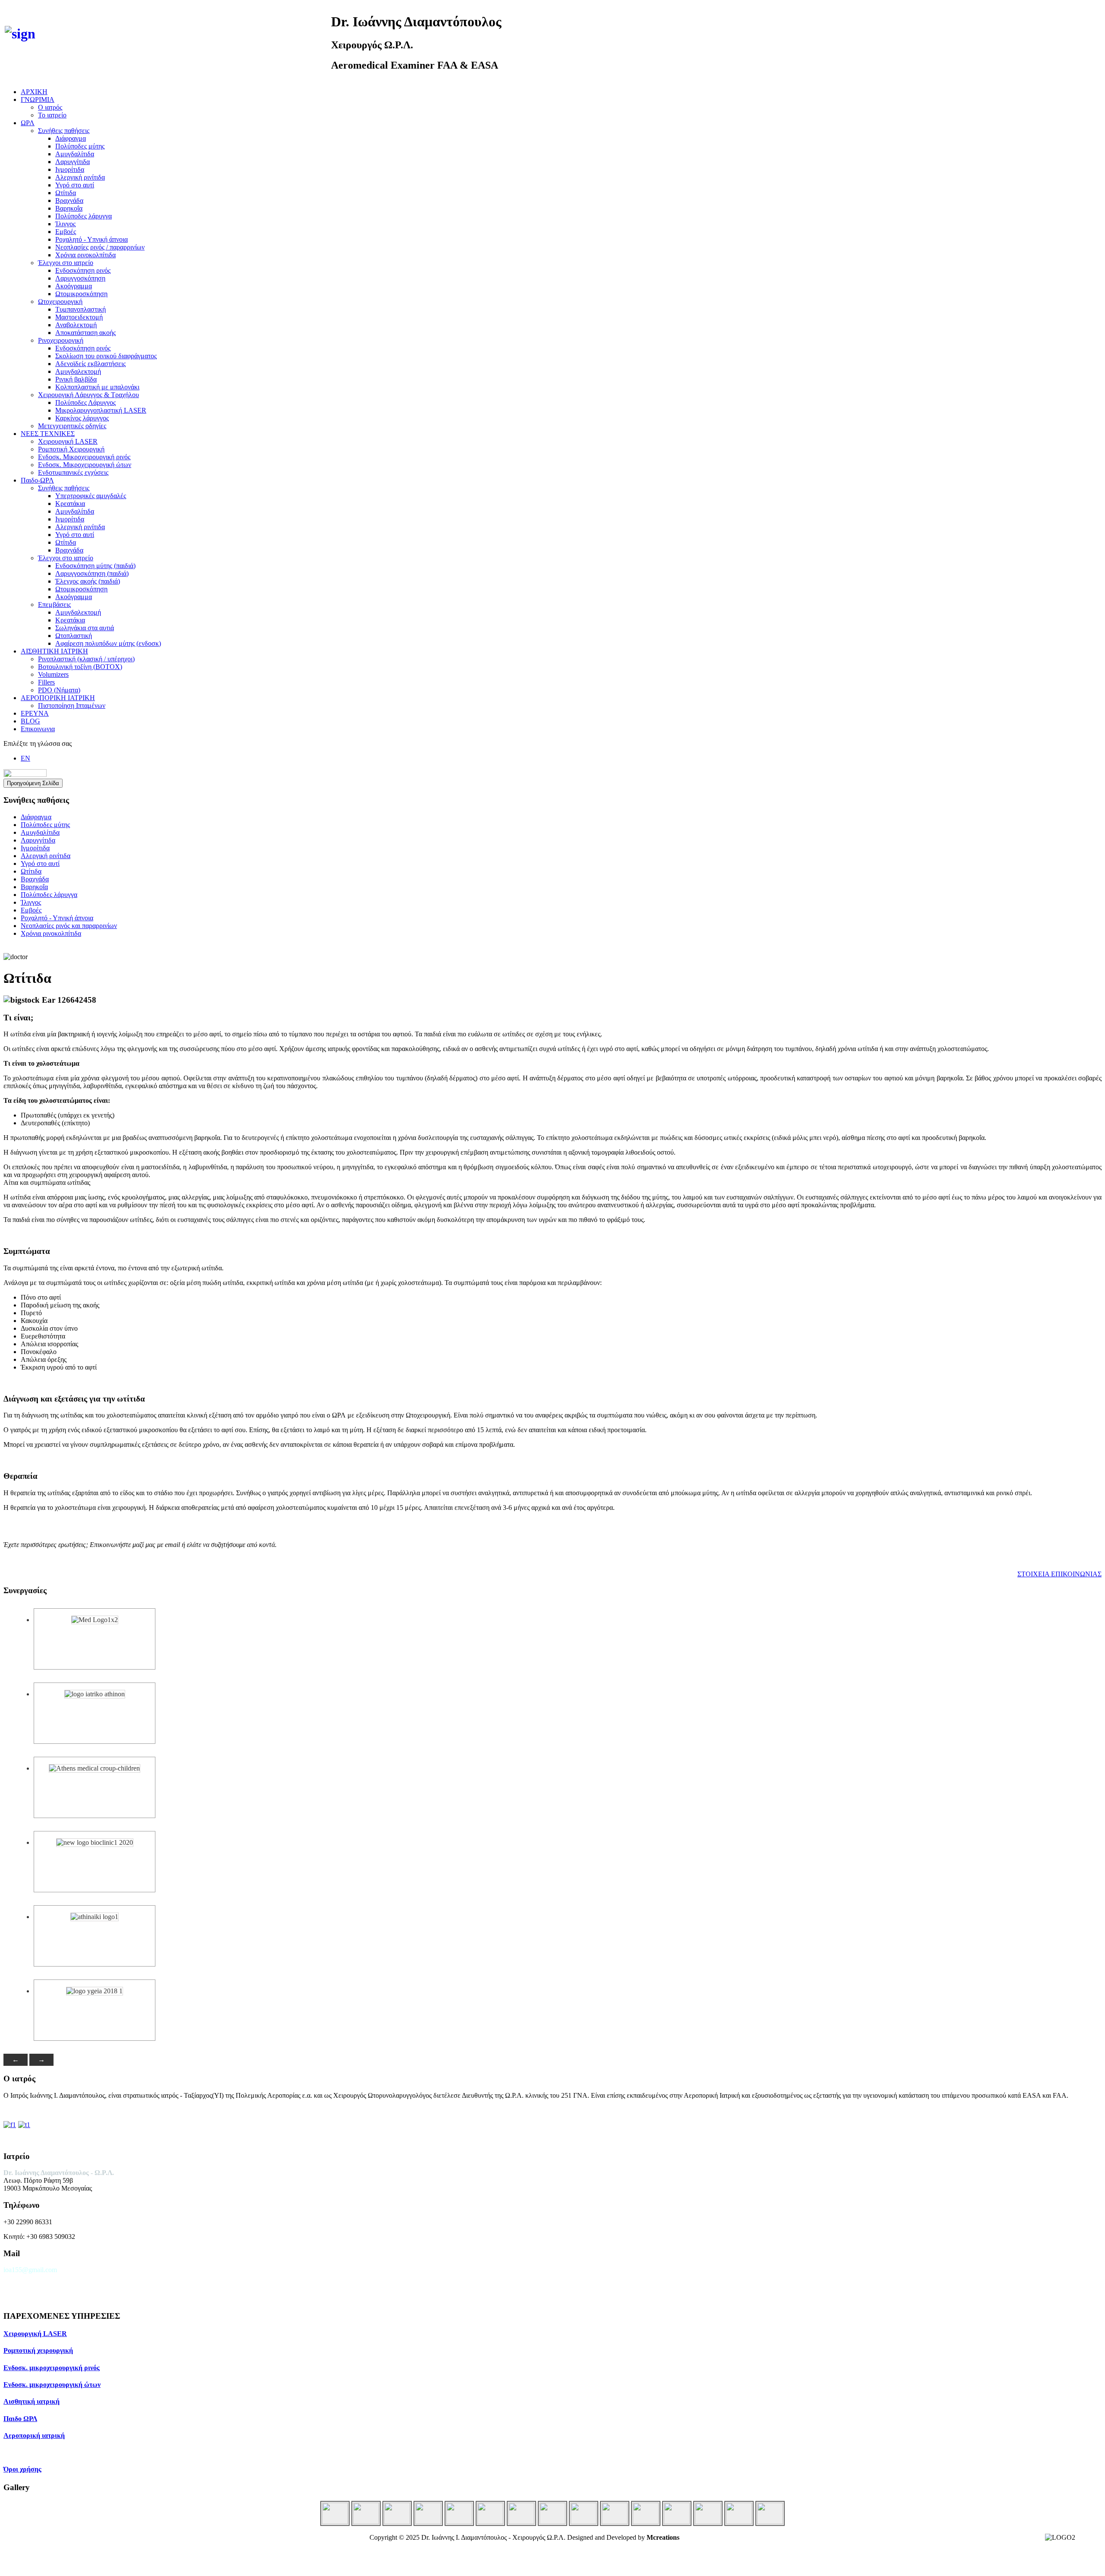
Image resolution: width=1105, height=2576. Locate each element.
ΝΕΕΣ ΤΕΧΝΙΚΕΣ (48, 434)
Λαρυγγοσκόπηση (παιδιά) (92, 573)
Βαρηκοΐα (69, 208)
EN (25, 758)
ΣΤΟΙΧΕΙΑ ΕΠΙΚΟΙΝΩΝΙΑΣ (1059, 1574)
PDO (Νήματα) (59, 690)
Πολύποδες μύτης (80, 146)
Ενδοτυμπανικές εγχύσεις (73, 472)
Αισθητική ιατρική (32, 2401)
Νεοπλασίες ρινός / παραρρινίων (100, 247)
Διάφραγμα (71, 138)
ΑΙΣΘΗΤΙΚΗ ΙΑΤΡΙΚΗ (54, 651)
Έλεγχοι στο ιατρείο (66, 263)
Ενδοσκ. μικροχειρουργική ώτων (52, 2385)
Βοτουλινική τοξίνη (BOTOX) (80, 667)
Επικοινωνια (38, 729)
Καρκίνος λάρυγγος (82, 418)
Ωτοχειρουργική (60, 301)
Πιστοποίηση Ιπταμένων (72, 706)
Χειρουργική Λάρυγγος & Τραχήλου (88, 395)
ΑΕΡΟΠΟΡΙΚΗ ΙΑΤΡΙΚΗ (58, 698)
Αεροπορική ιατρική (34, 2436)
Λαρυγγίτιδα (73, 162)
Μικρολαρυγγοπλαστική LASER (101, 410)
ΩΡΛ (28, 123)
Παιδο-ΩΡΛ (37, 480)
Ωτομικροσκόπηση (81, 294)
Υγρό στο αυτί (75, 185)
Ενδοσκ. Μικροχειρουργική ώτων (85, 465)
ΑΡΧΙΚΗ (34, 92)
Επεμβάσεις (54, 605)
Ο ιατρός (50, 107)
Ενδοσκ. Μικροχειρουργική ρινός (84, 457)
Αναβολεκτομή (76, 325)
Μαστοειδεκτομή (79, 317)
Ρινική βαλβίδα (76, 379)
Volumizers (53, 674)
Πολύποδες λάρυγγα (84, 216)
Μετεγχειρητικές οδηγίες (72, 426)
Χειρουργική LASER (68, 441)
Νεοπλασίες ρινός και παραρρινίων (69, 926)
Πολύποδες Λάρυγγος (85, 402)
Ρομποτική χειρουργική (38, 2350)
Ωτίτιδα (66, 193)
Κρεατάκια (70, 504)
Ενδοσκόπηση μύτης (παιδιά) (95, 566)
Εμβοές (66, 232)
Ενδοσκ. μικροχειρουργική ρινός (52, 2368)
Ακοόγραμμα (74, 286)
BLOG (30, 721)
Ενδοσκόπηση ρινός (83, 270)
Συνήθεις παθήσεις (64, 131)
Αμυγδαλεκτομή (78, 371)
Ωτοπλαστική (74, 636)
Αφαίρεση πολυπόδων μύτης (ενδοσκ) (108, 643)
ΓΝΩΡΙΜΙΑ (38, 99)
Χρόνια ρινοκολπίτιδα (85, 255)
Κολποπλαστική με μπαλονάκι (97, 387)
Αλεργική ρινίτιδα (80, 177)
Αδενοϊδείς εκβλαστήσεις (90, 364)
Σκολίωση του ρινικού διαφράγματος (106, 356)
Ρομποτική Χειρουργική (71, 449)
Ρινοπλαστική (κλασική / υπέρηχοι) (86, 659)
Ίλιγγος (65, 224)
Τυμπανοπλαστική (81, 309)
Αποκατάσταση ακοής (85, 333)
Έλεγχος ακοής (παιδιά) (88, 581)
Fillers (46, 682)
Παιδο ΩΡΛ (20, 2419)
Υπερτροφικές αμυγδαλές (91, 496)
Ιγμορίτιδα (70, 169)
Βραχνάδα (69, 200)
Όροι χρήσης (22, 2469)
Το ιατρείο (52, 115)
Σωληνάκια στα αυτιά (85, 628)
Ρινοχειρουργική (61, 340)
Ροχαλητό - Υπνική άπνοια (92, 239)
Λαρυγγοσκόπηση (80, 278)
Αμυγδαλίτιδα (75, 154)
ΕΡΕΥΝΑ (35, 713)
